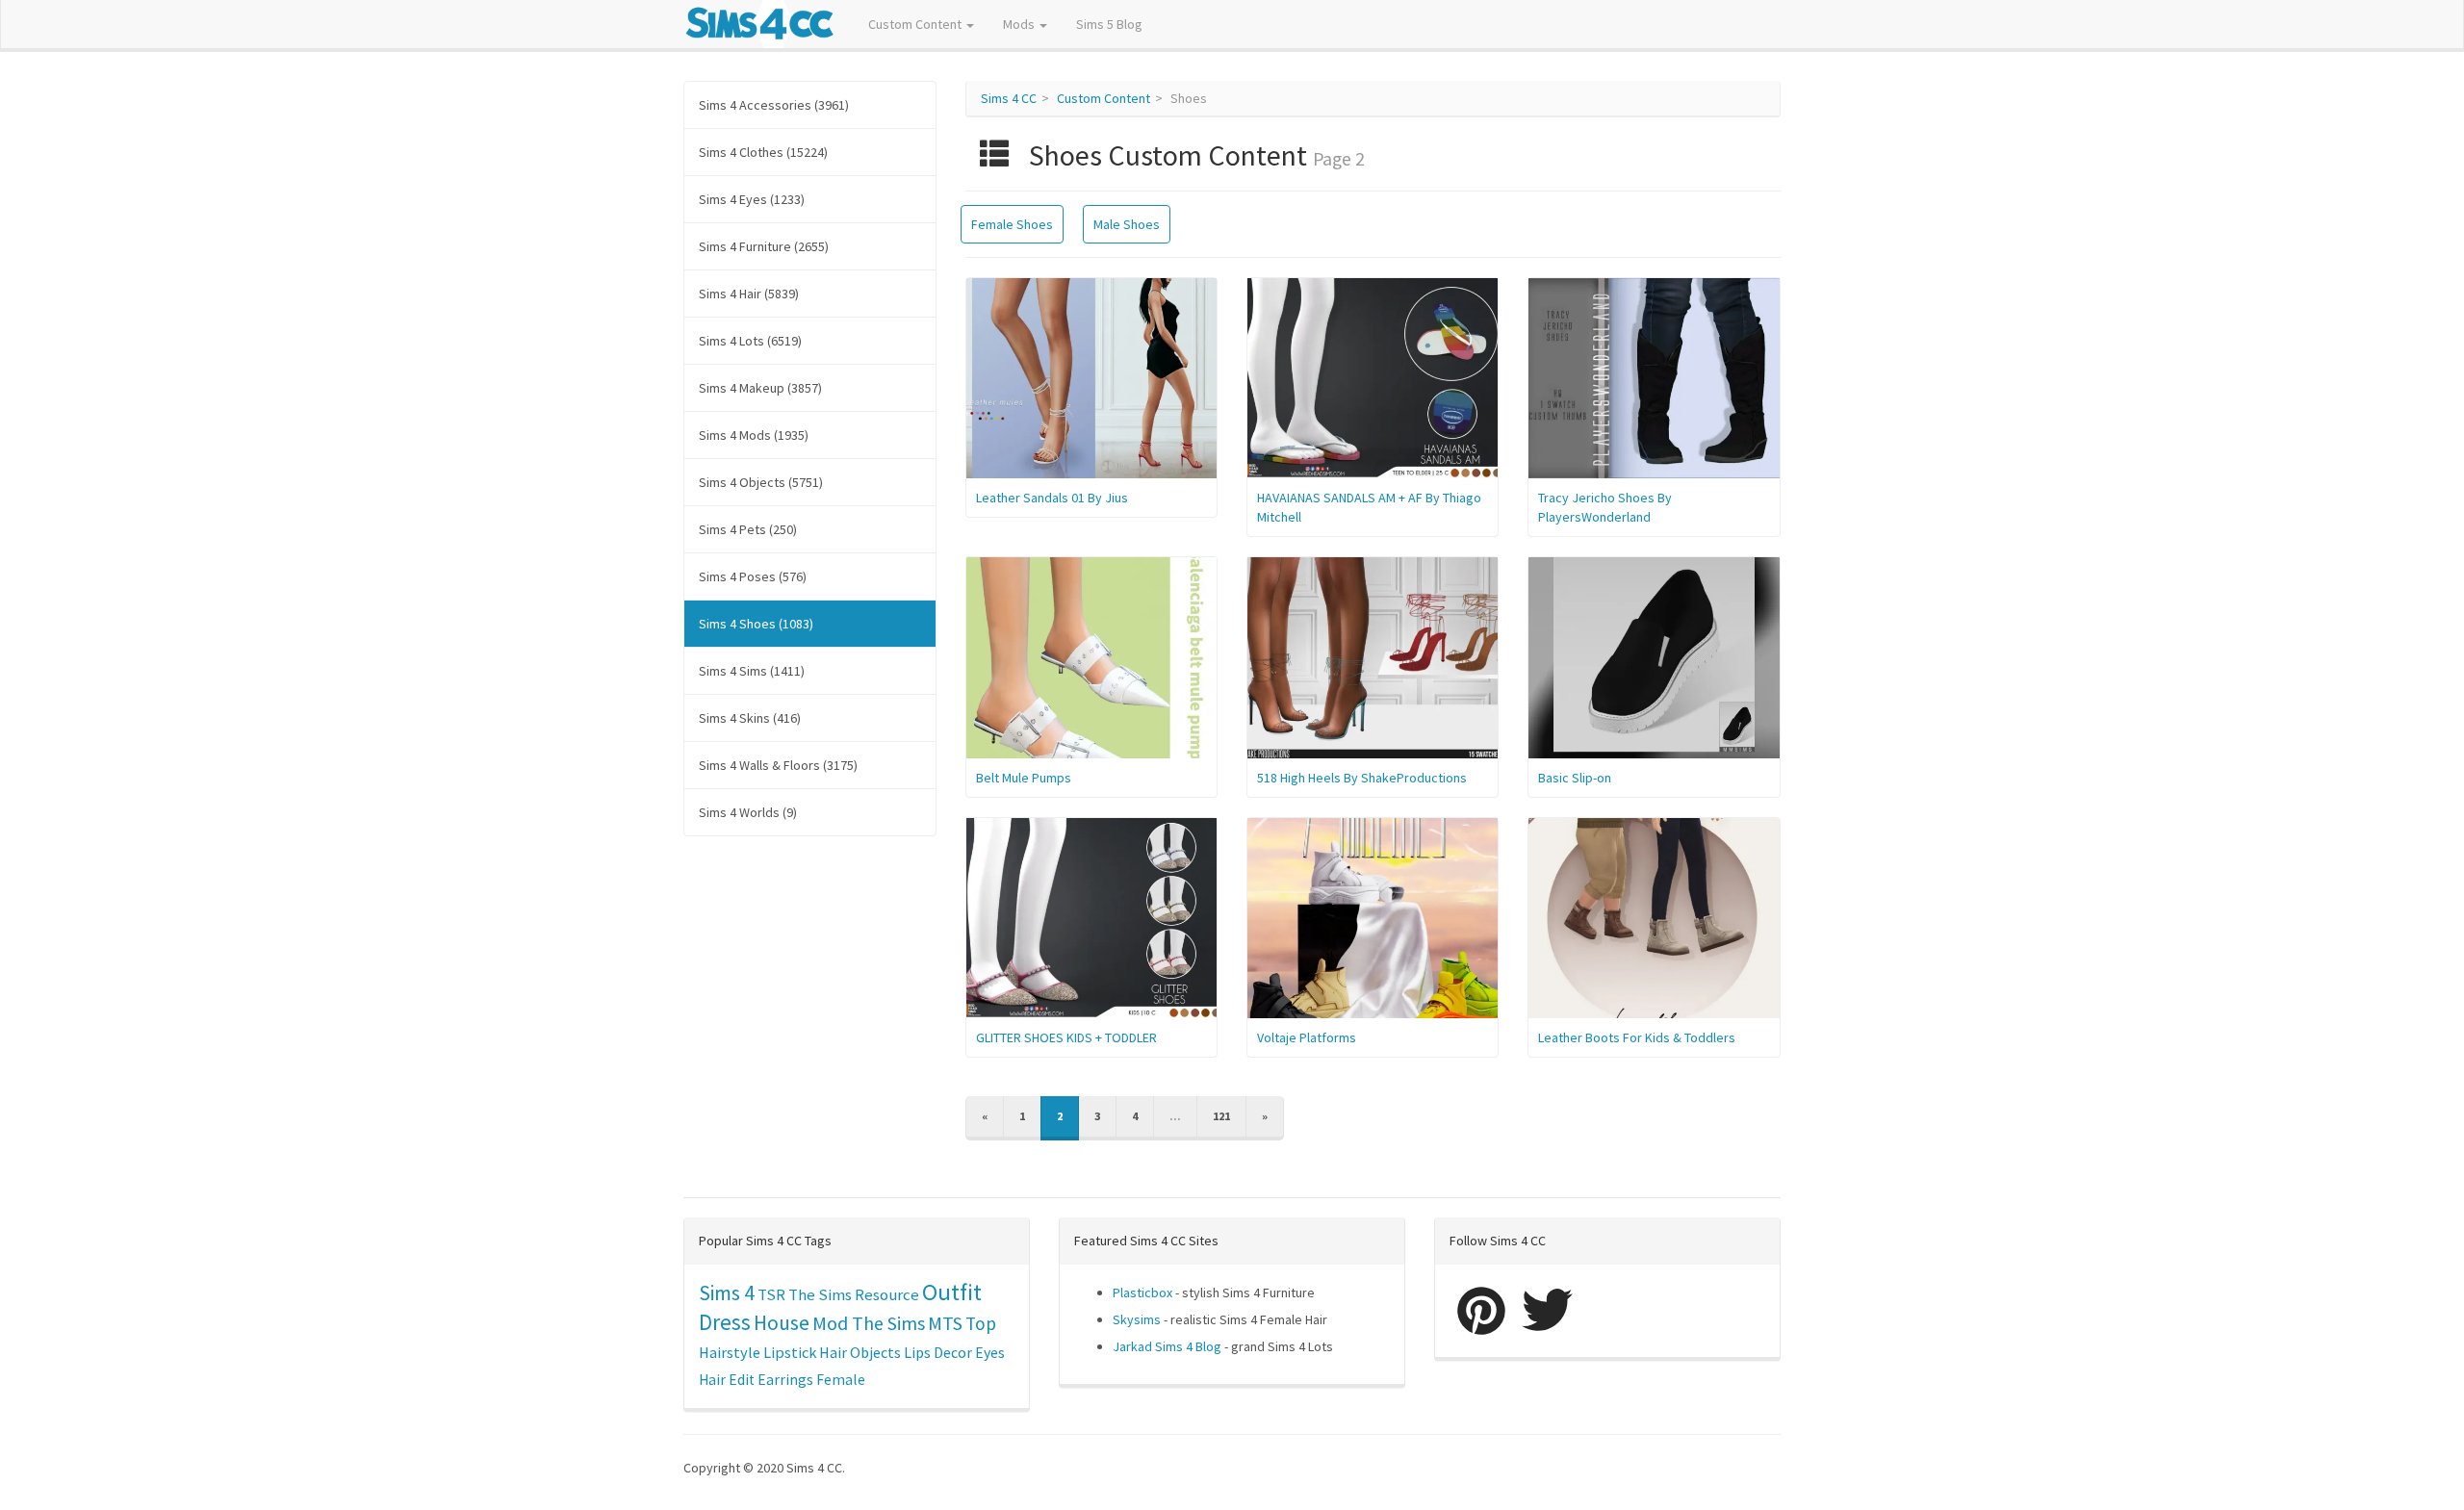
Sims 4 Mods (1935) (754, 435)
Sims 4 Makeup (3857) (760, 388)
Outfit (952, 1292)
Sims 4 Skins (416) (750, 718)
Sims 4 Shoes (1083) (756, 624)
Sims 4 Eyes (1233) (752, 199)
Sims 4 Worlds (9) (748, 812)
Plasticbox (1142, 1292)
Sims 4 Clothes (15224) (763, 152)
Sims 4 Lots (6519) (750, 341)
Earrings (785, 1380)
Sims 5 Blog (1109, 24)
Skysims (1137, 1319)
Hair (833, 1352)
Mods (1020, 24)
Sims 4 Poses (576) (753, 576)
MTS (945, 1323)
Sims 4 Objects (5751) (761, 482)
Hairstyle (730, 1352)
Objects (875, 1352)
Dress (725, 1322)
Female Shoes (1012, 224)
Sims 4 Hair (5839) (749, 294)
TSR (771, 1294)
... (1175, 1116)
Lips (917, 1352)
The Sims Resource (854, 1295)
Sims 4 (727, 1293)
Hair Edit (727, 1380)
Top (981, 1323)
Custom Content (916, 24)
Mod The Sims (869, 1323)
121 (1221, 1116)
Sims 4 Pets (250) (748, 529)
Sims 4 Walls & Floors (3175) (778, 765)
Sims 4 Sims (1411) (752, 671)
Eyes (990, 1352)
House (782, 1323)
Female (841, 1380)
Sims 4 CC (1009, 98)
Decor (953, 1352)
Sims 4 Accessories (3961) (774, 105)
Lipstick (790, 1352)
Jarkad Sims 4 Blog (1167, 1346)
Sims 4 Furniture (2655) (764, 246)
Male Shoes (1127, 224)
